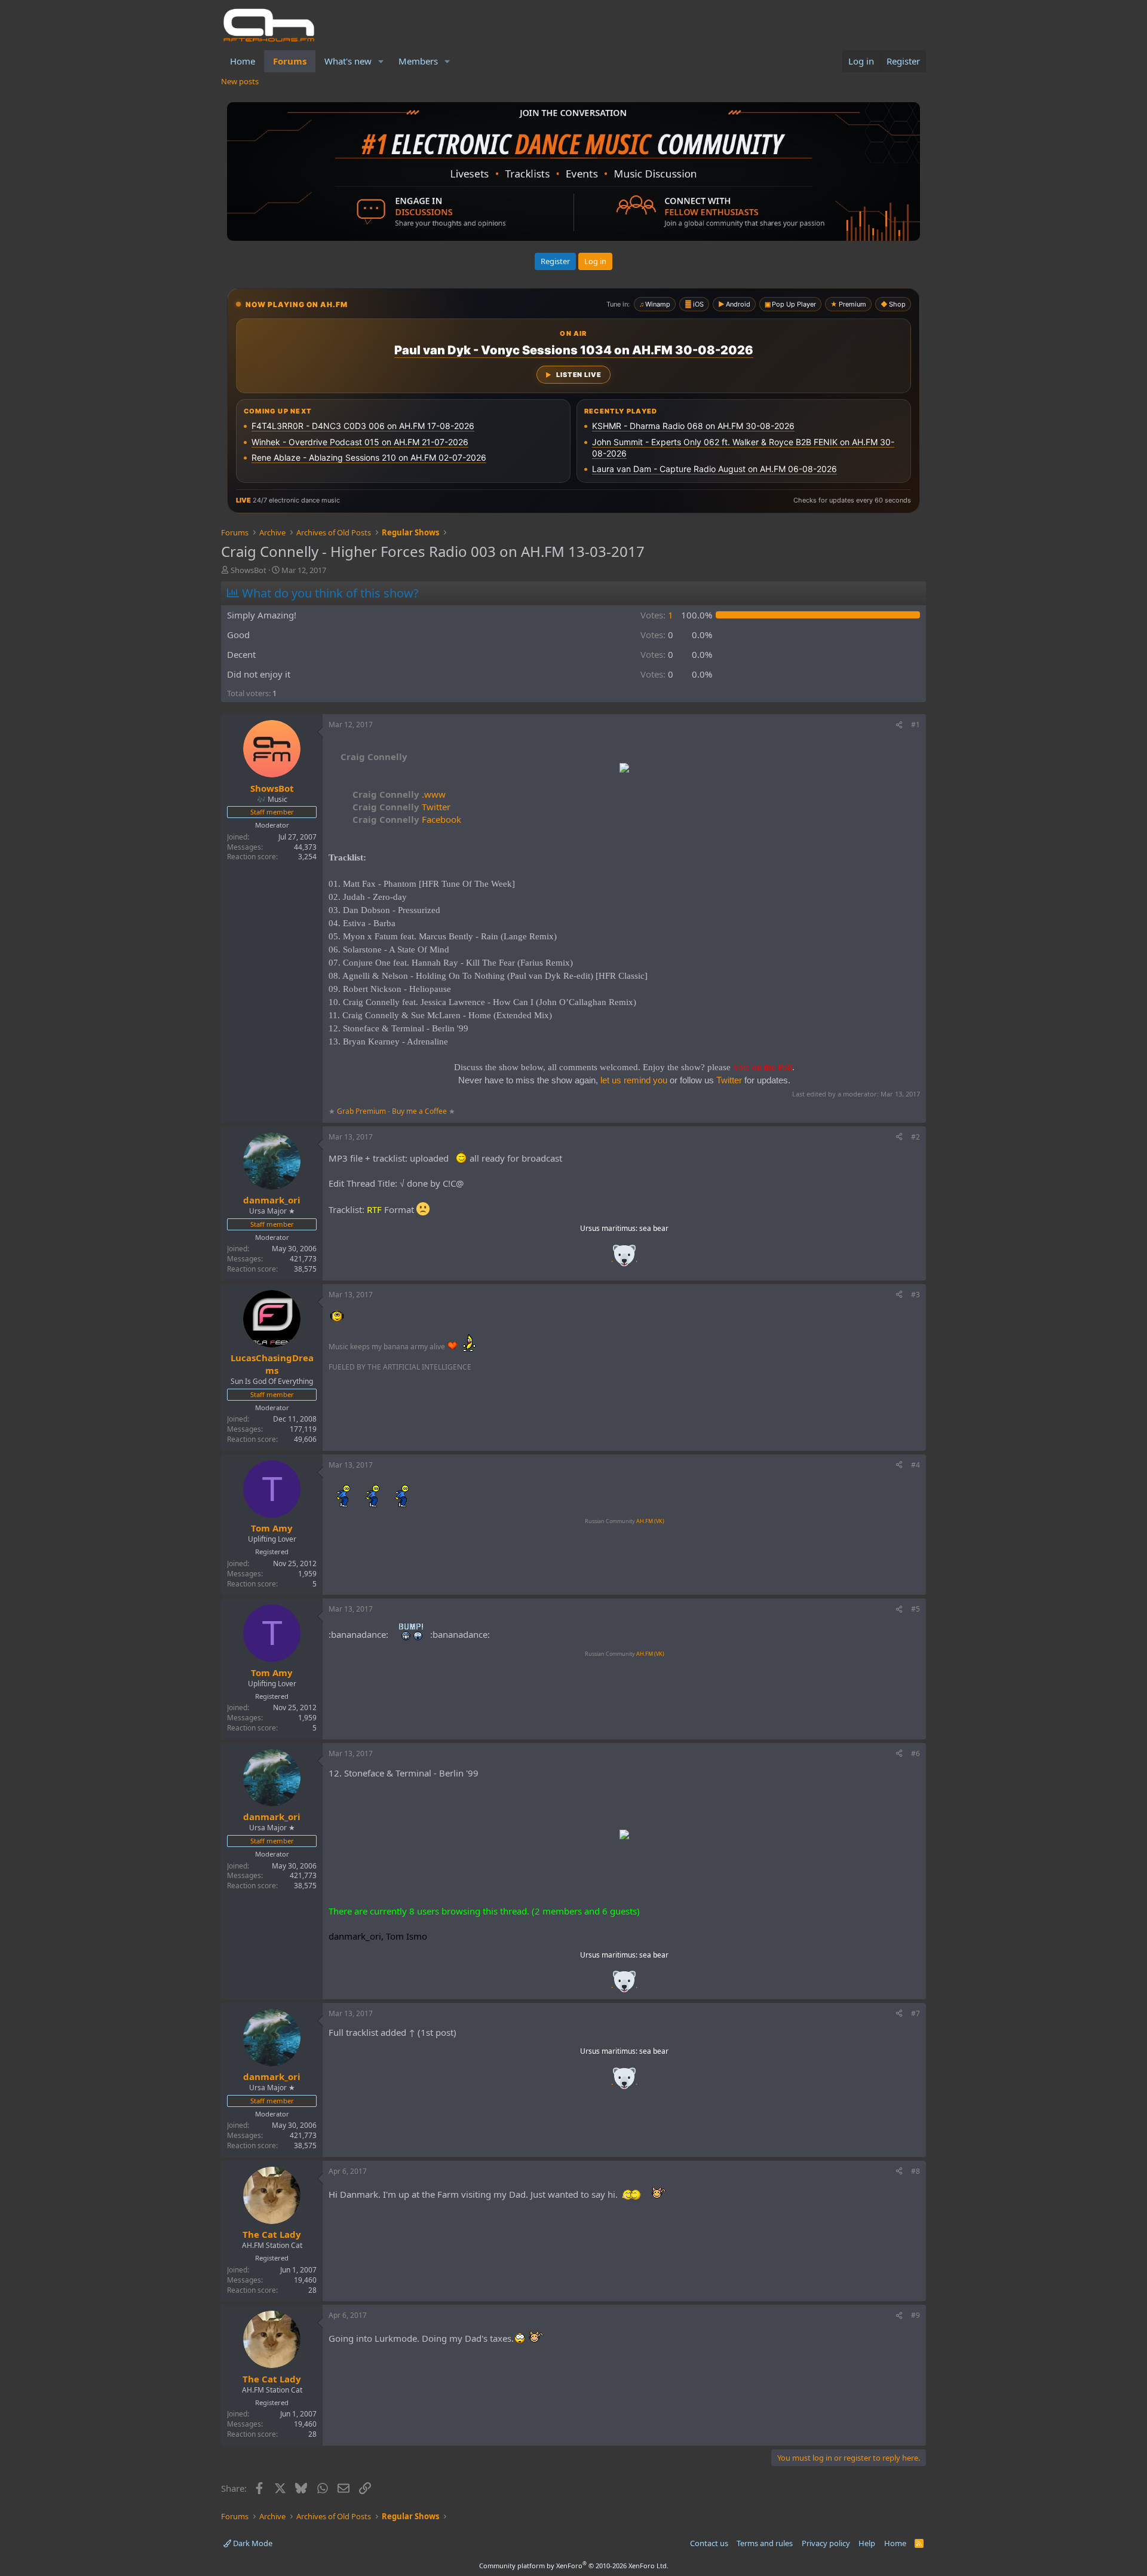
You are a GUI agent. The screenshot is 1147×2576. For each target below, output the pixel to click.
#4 (916, 1465)
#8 (916, 2171)
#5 (916, 1609)
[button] (381, 61)
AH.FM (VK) (650, 1521)
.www (399, 794)
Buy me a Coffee (419, 1111)
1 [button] (657, 615)
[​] (624, 769)
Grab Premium (362, 1111)
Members (418, 61)
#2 (916, 1137)
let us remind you (634, 1080)
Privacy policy (826, 2543)
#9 (916, 2315)
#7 (916, 2013)
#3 (916, 1295)
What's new (348, 61)
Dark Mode (252, 2543)
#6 (916, 1753)
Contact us (709, 2543)
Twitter (401, 807)
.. (624, 1259)
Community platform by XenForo (574, 2566)
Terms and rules (765, 2543)
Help (867, 2543)
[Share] (899, 725)
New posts (240, 81)
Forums (290, 61)
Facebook (407, 819)
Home (243, 61)
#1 (916, 725)
